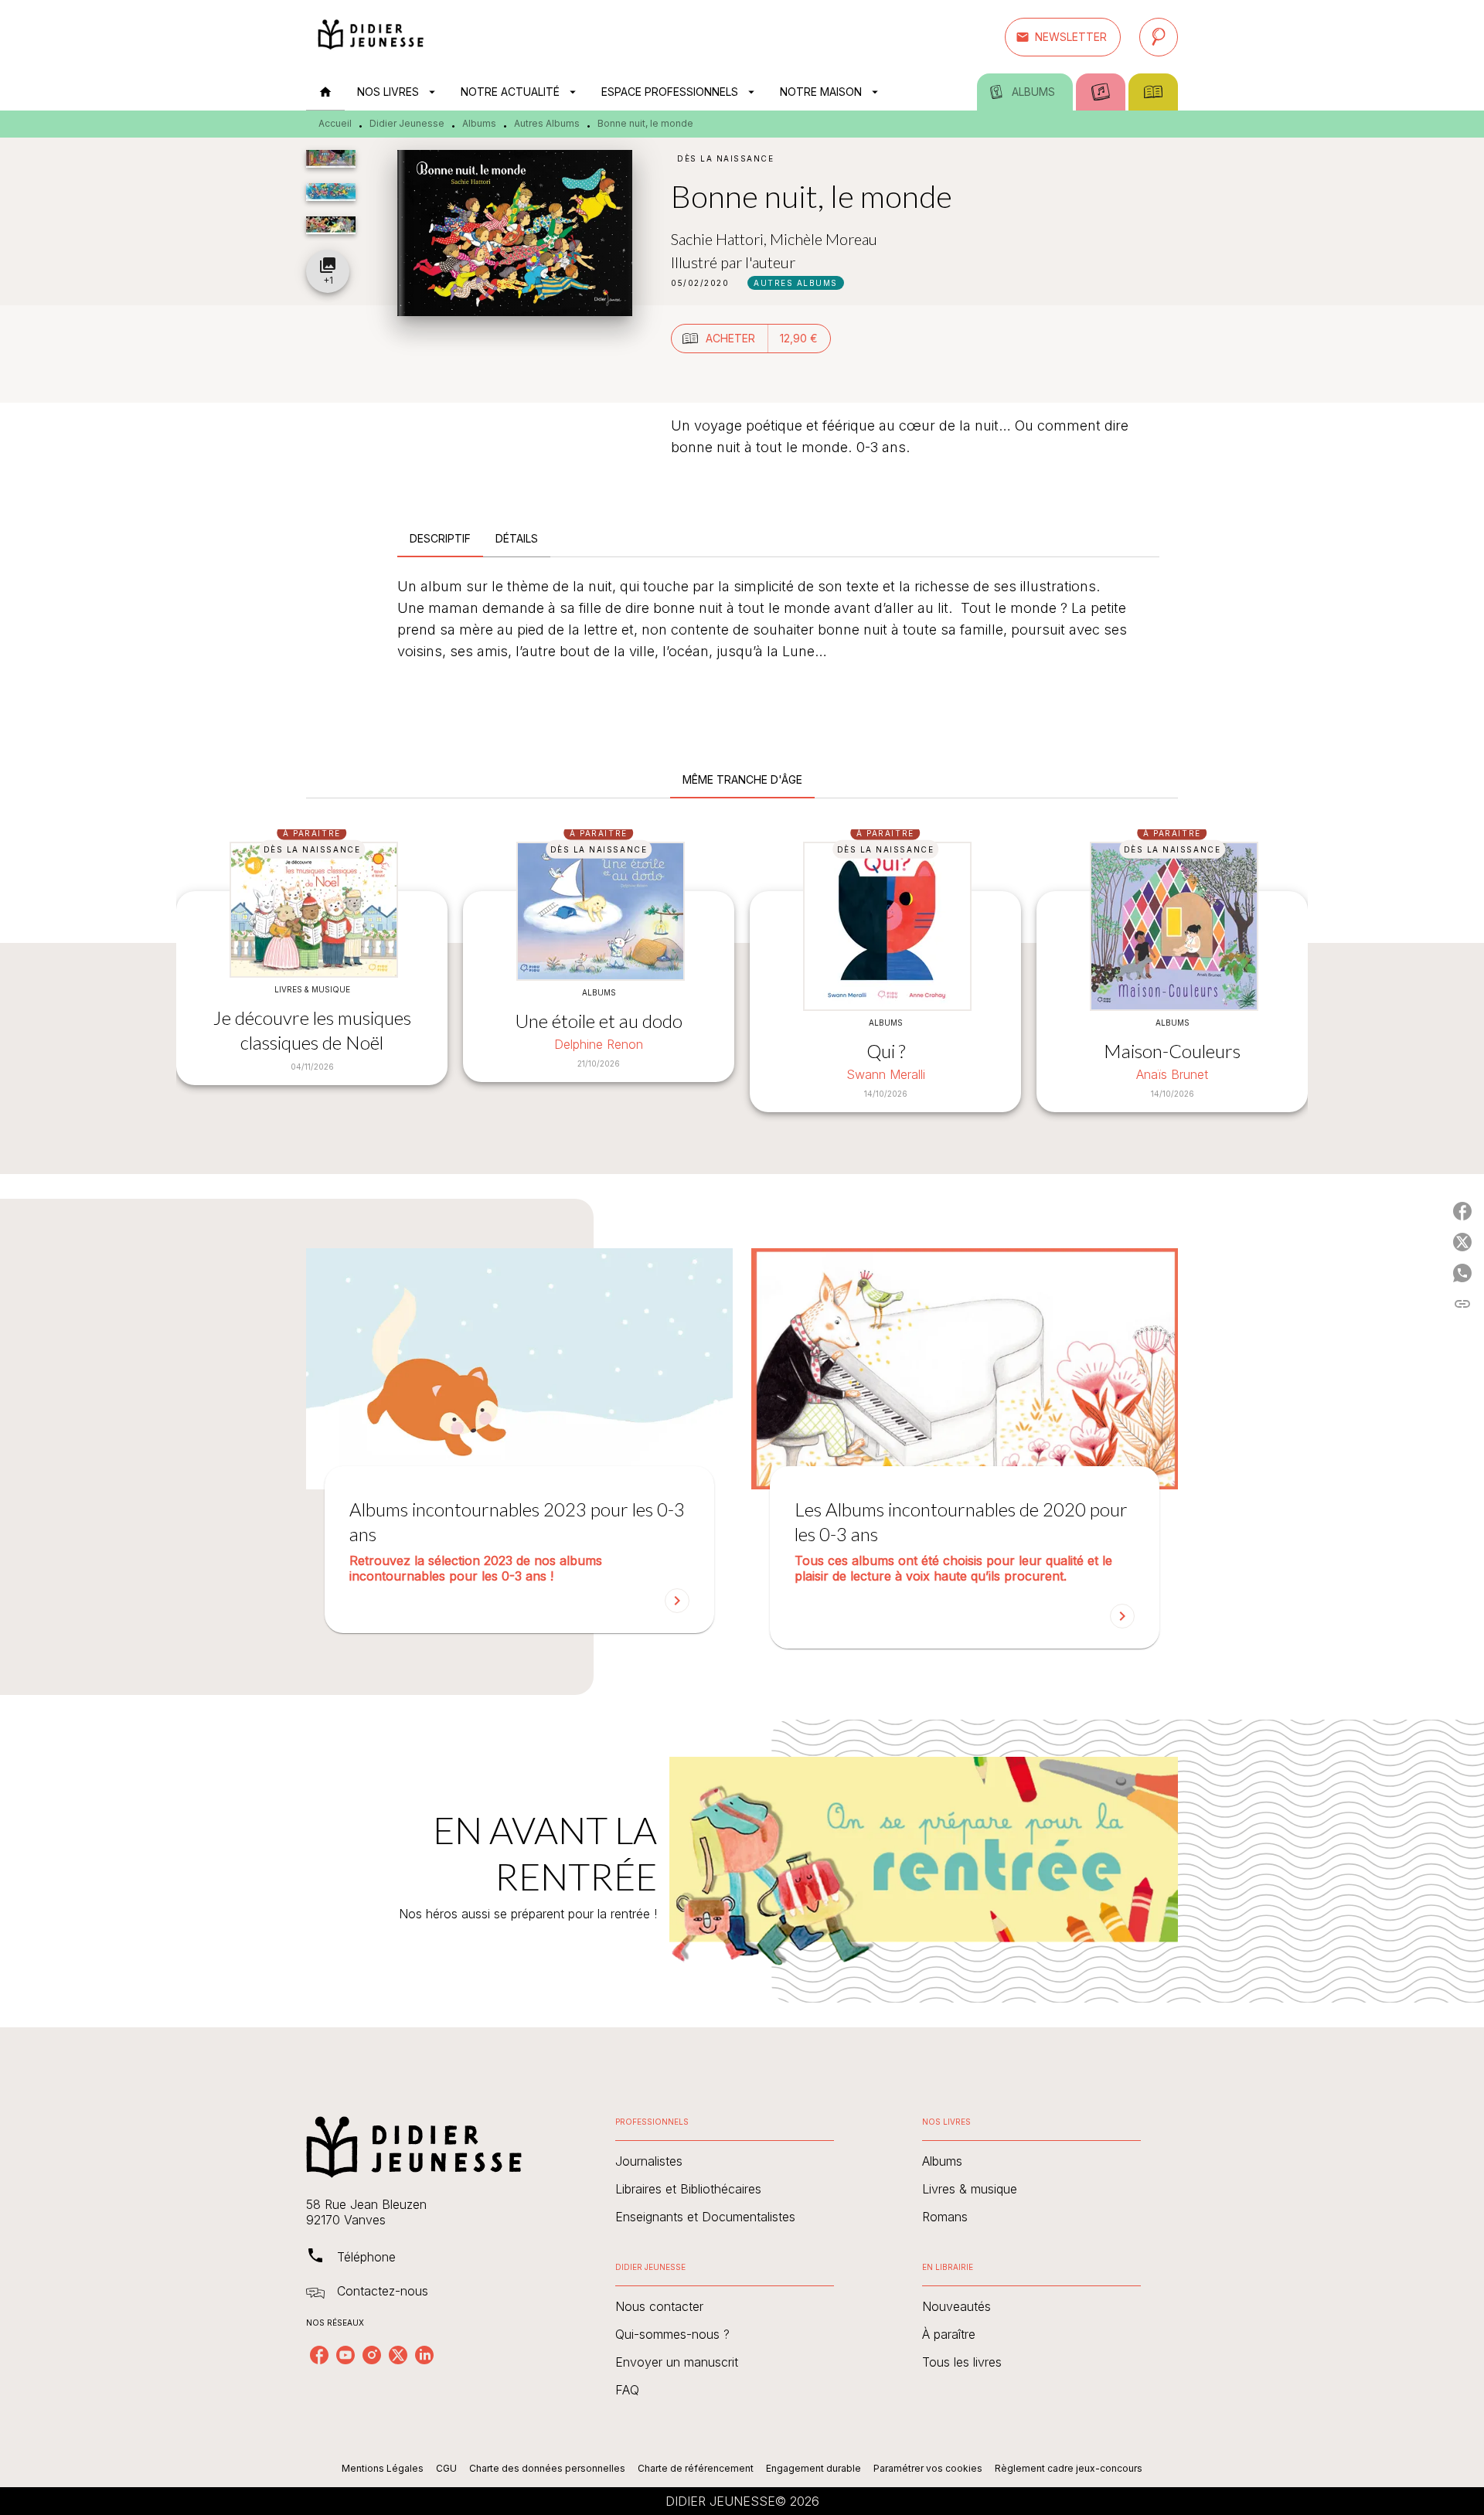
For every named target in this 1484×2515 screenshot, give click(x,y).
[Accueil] (371, 37)
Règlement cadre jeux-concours (1069, 2468)
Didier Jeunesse (407, 123)
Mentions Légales (383, 2468)
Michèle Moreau (824, 239)
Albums (479, 123)
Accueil (335, 123)
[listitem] (319, 2355)
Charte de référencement (696, 2468)
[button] (1063, 37)
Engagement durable (813, 2468)
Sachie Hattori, (720, 239)
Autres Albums (547, 123)
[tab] (325, 92)
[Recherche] (1159, 37)
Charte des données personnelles (547, 2468)
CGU (446, 2468)
